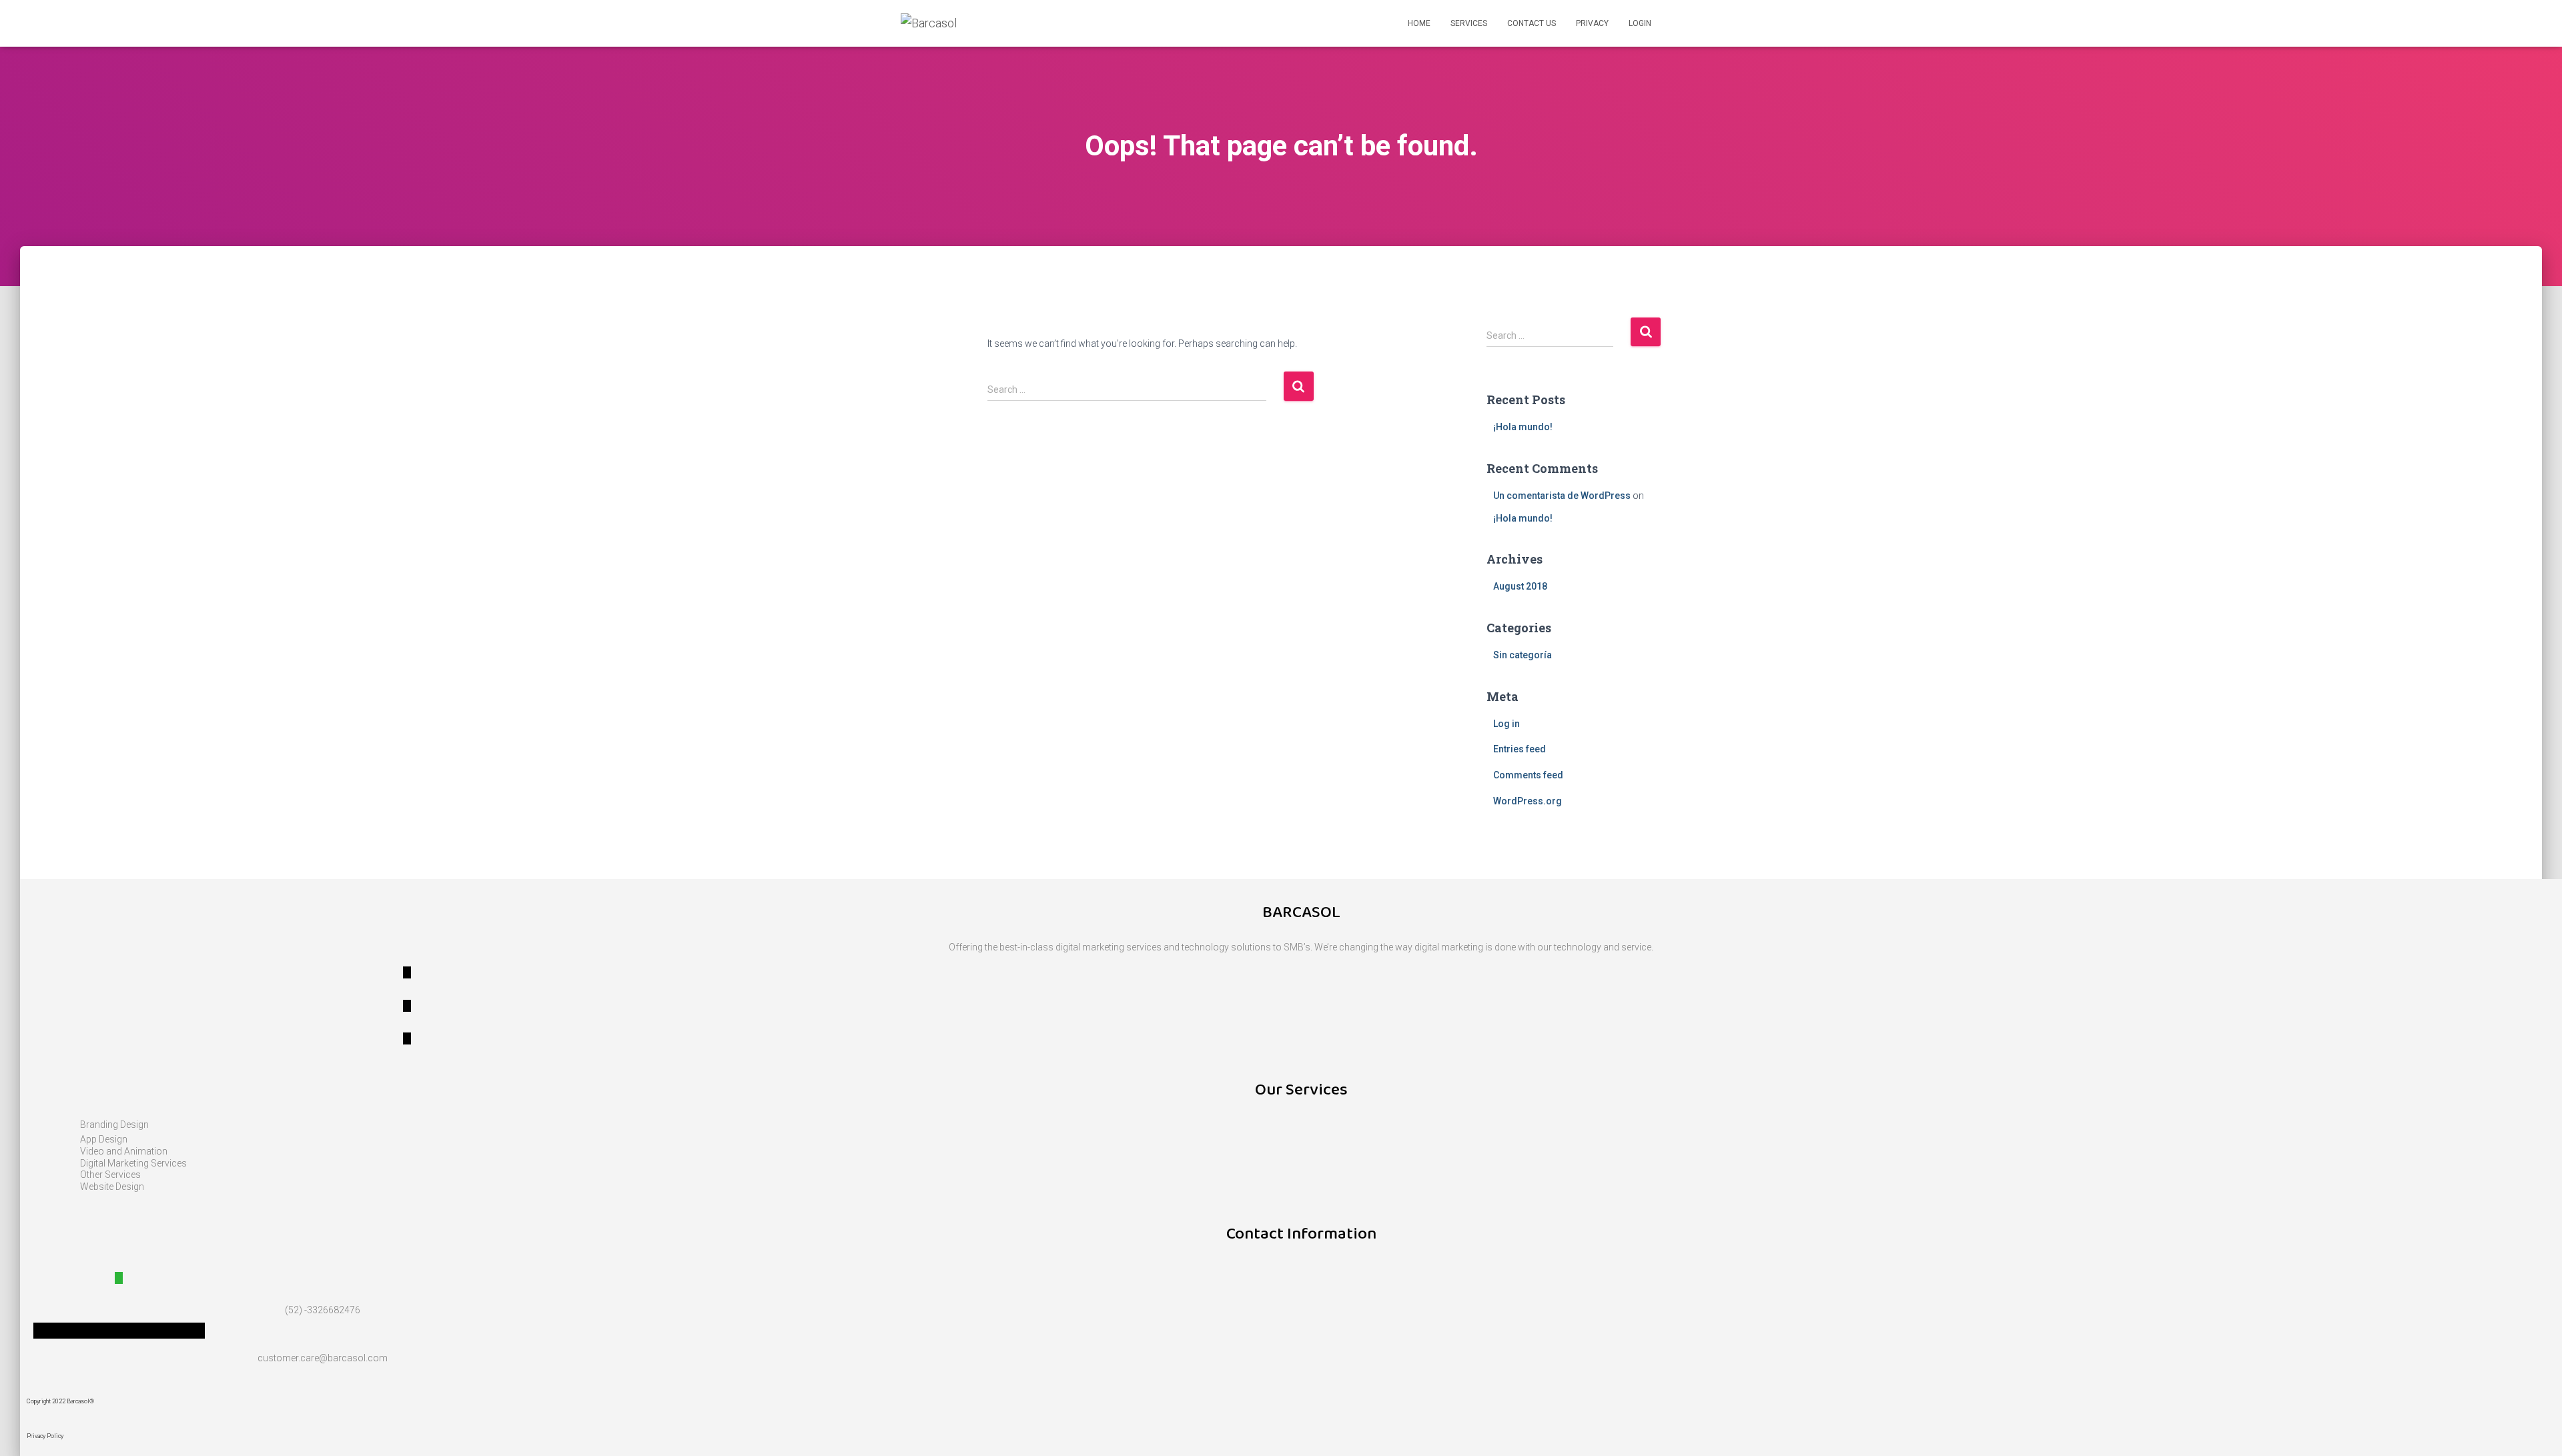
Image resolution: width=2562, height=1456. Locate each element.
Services (1469, 23)
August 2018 (1520, 586)
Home (1419, 23)
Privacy (1592, 23)
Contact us (1532, 23)
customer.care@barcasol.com (323, 1358)
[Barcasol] (929, 23)
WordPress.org (1528, 801)
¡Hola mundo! (1523, 427)
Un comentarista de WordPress (1562, 496)
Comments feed (1528, 775)
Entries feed (1520, 749)
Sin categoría (1523, 655)
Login (1640, 23)
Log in (1507, 724)
